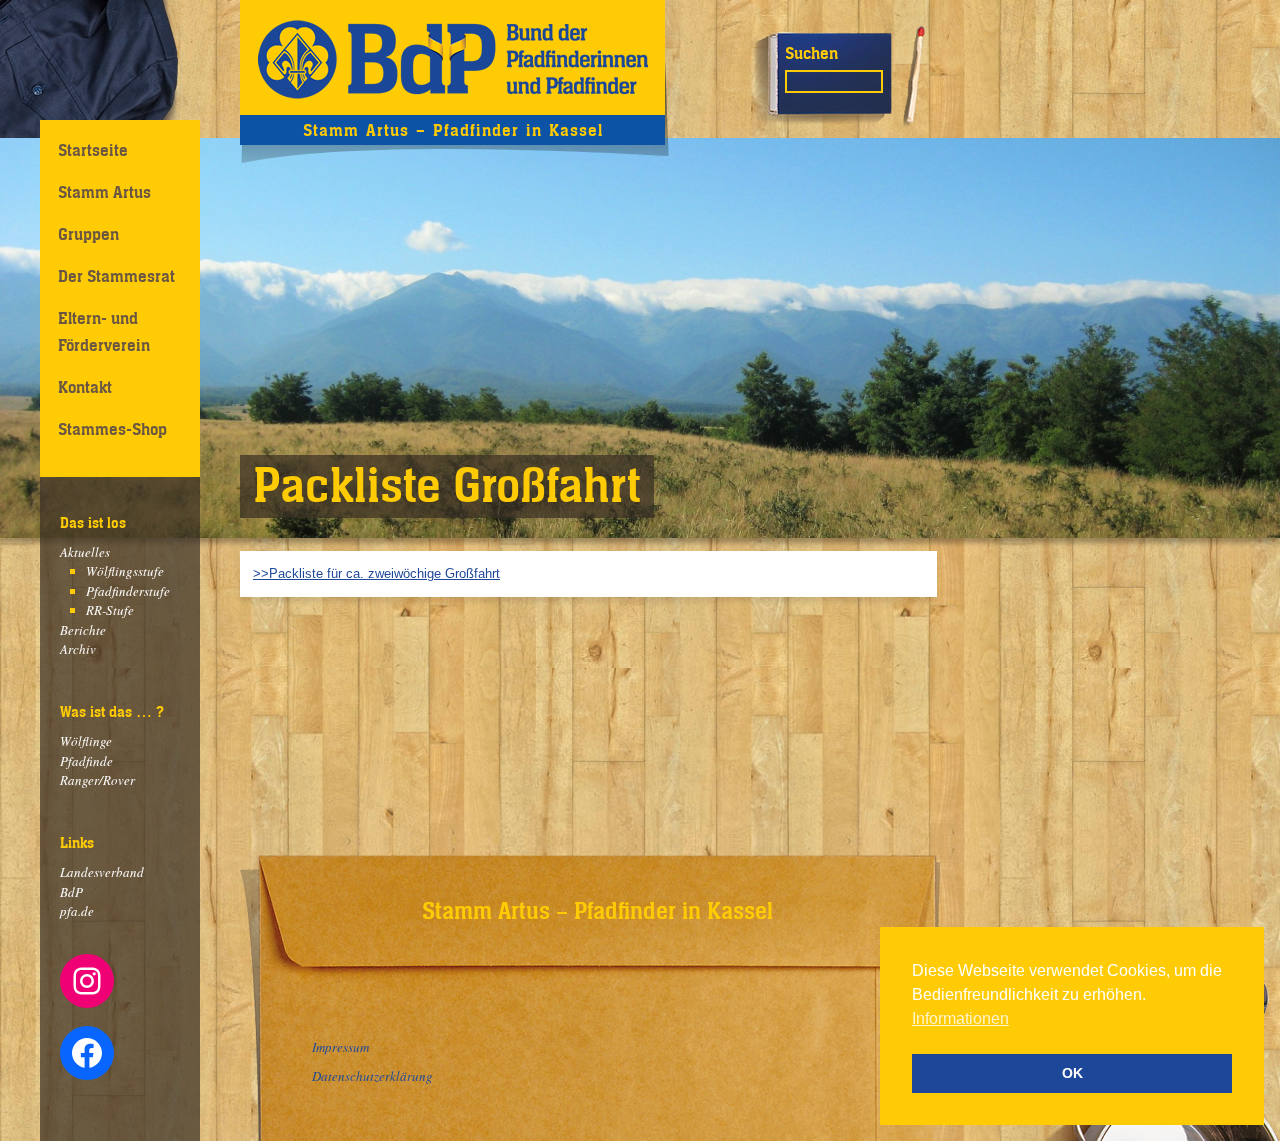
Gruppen (88, 234)
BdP (71, 892)
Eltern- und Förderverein (104, 331)
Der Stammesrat (116, 276)
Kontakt (85, 387)
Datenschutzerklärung (372, 1076)
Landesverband (102, 872)
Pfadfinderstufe (128, 591)
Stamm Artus (104, 192)
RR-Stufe (110, 610)
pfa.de (77, 911)
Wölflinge (86, 741)
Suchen (811, 53)
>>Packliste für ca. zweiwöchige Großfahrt (376, 573)
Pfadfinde (86, 761)
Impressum (340, 1047)
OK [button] (1072, 1073)
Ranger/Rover (97, 780)
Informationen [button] (960, 1018)
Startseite (93, 150)
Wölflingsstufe (125, 571)
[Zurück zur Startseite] (452, 57)
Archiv (78, 649)
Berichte (83, 630)
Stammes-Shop (112, 429)
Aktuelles (85, 552)
